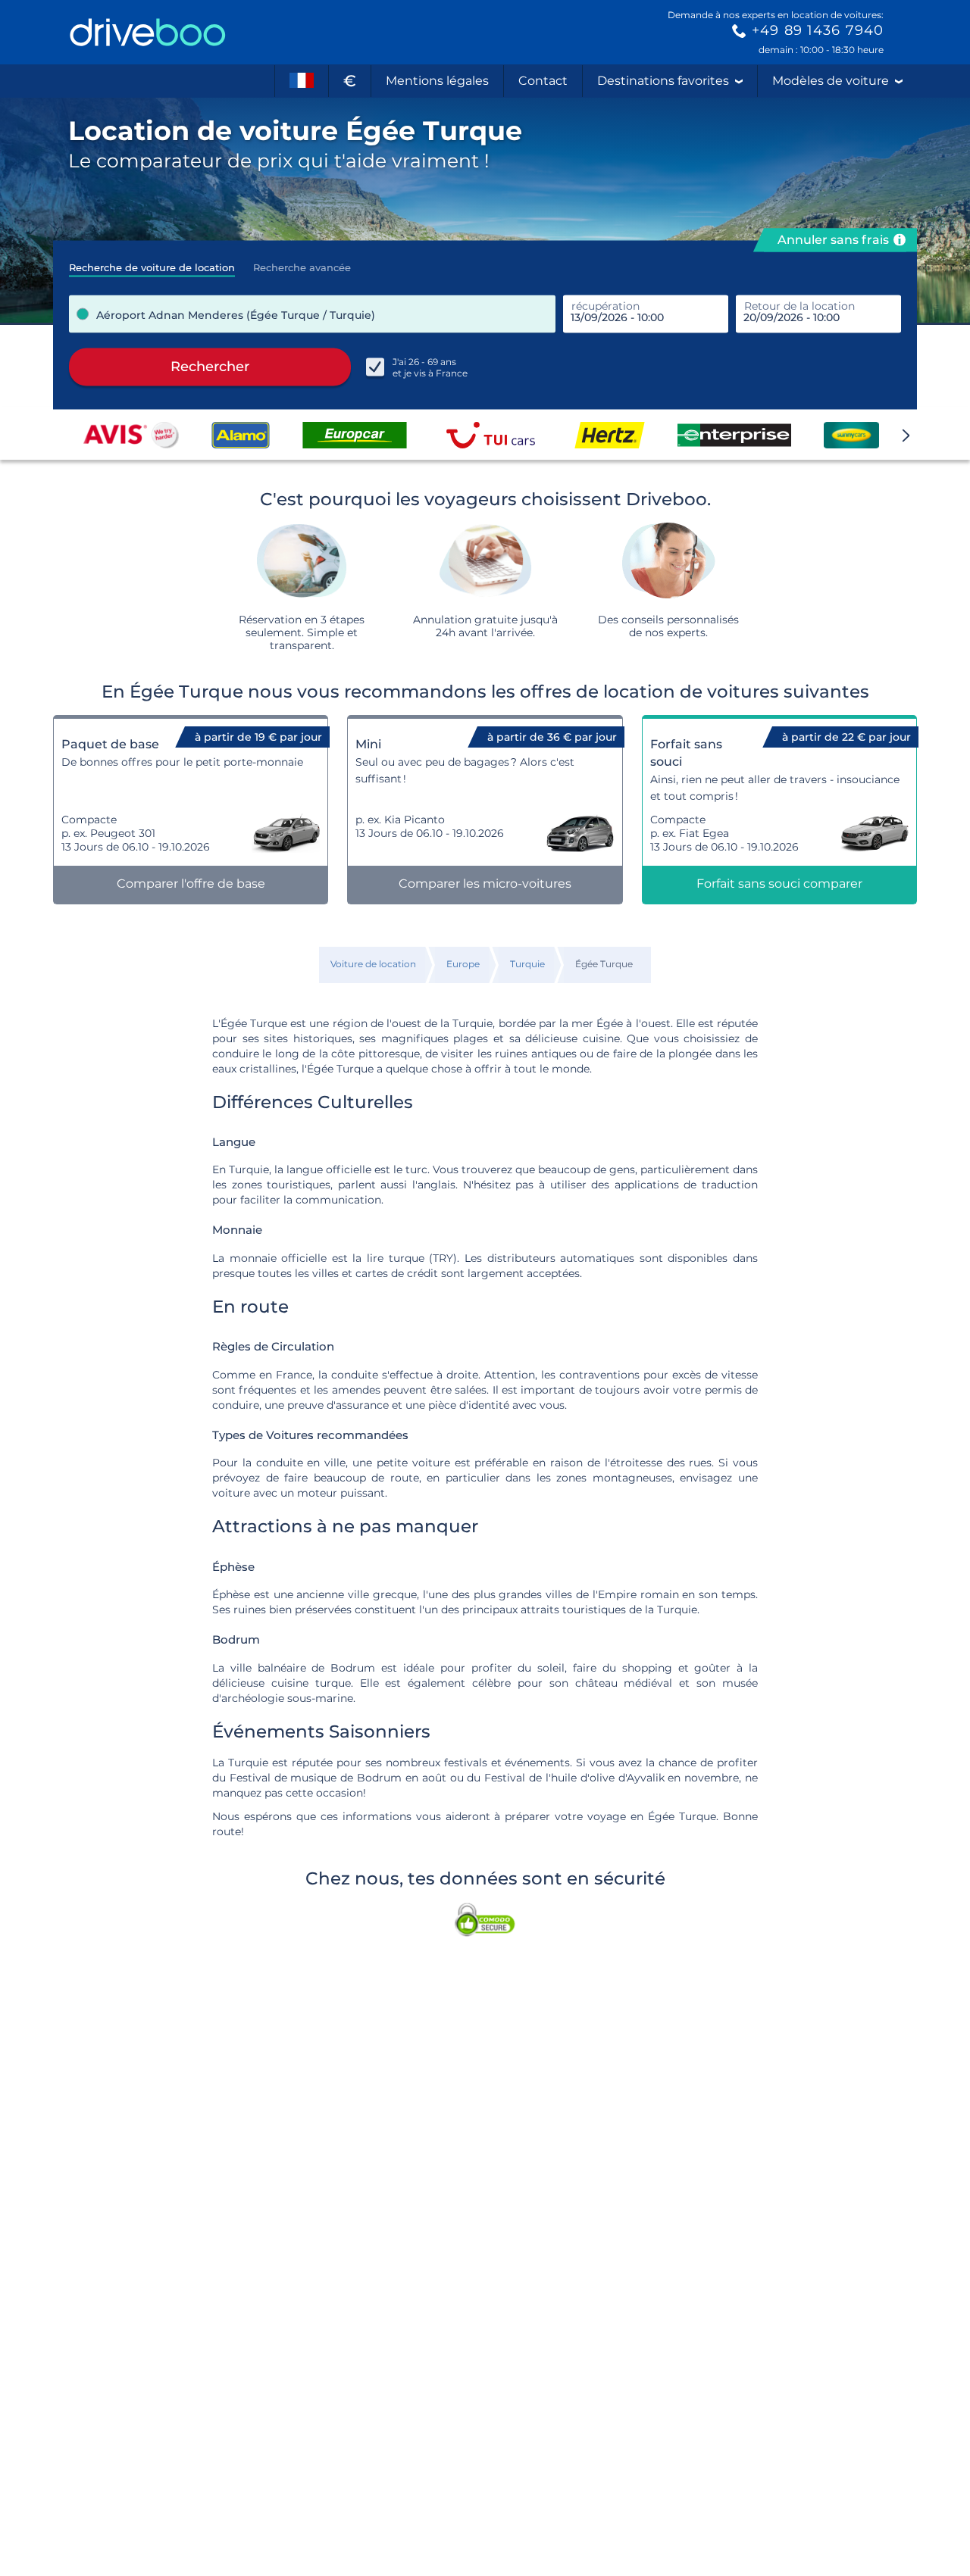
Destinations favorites (663, 81)
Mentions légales (437, 81)
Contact (543, 81)
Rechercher (210, 367)
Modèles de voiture (831, 81)
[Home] (148, 32)
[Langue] (302, 81)
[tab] (152, 263)
